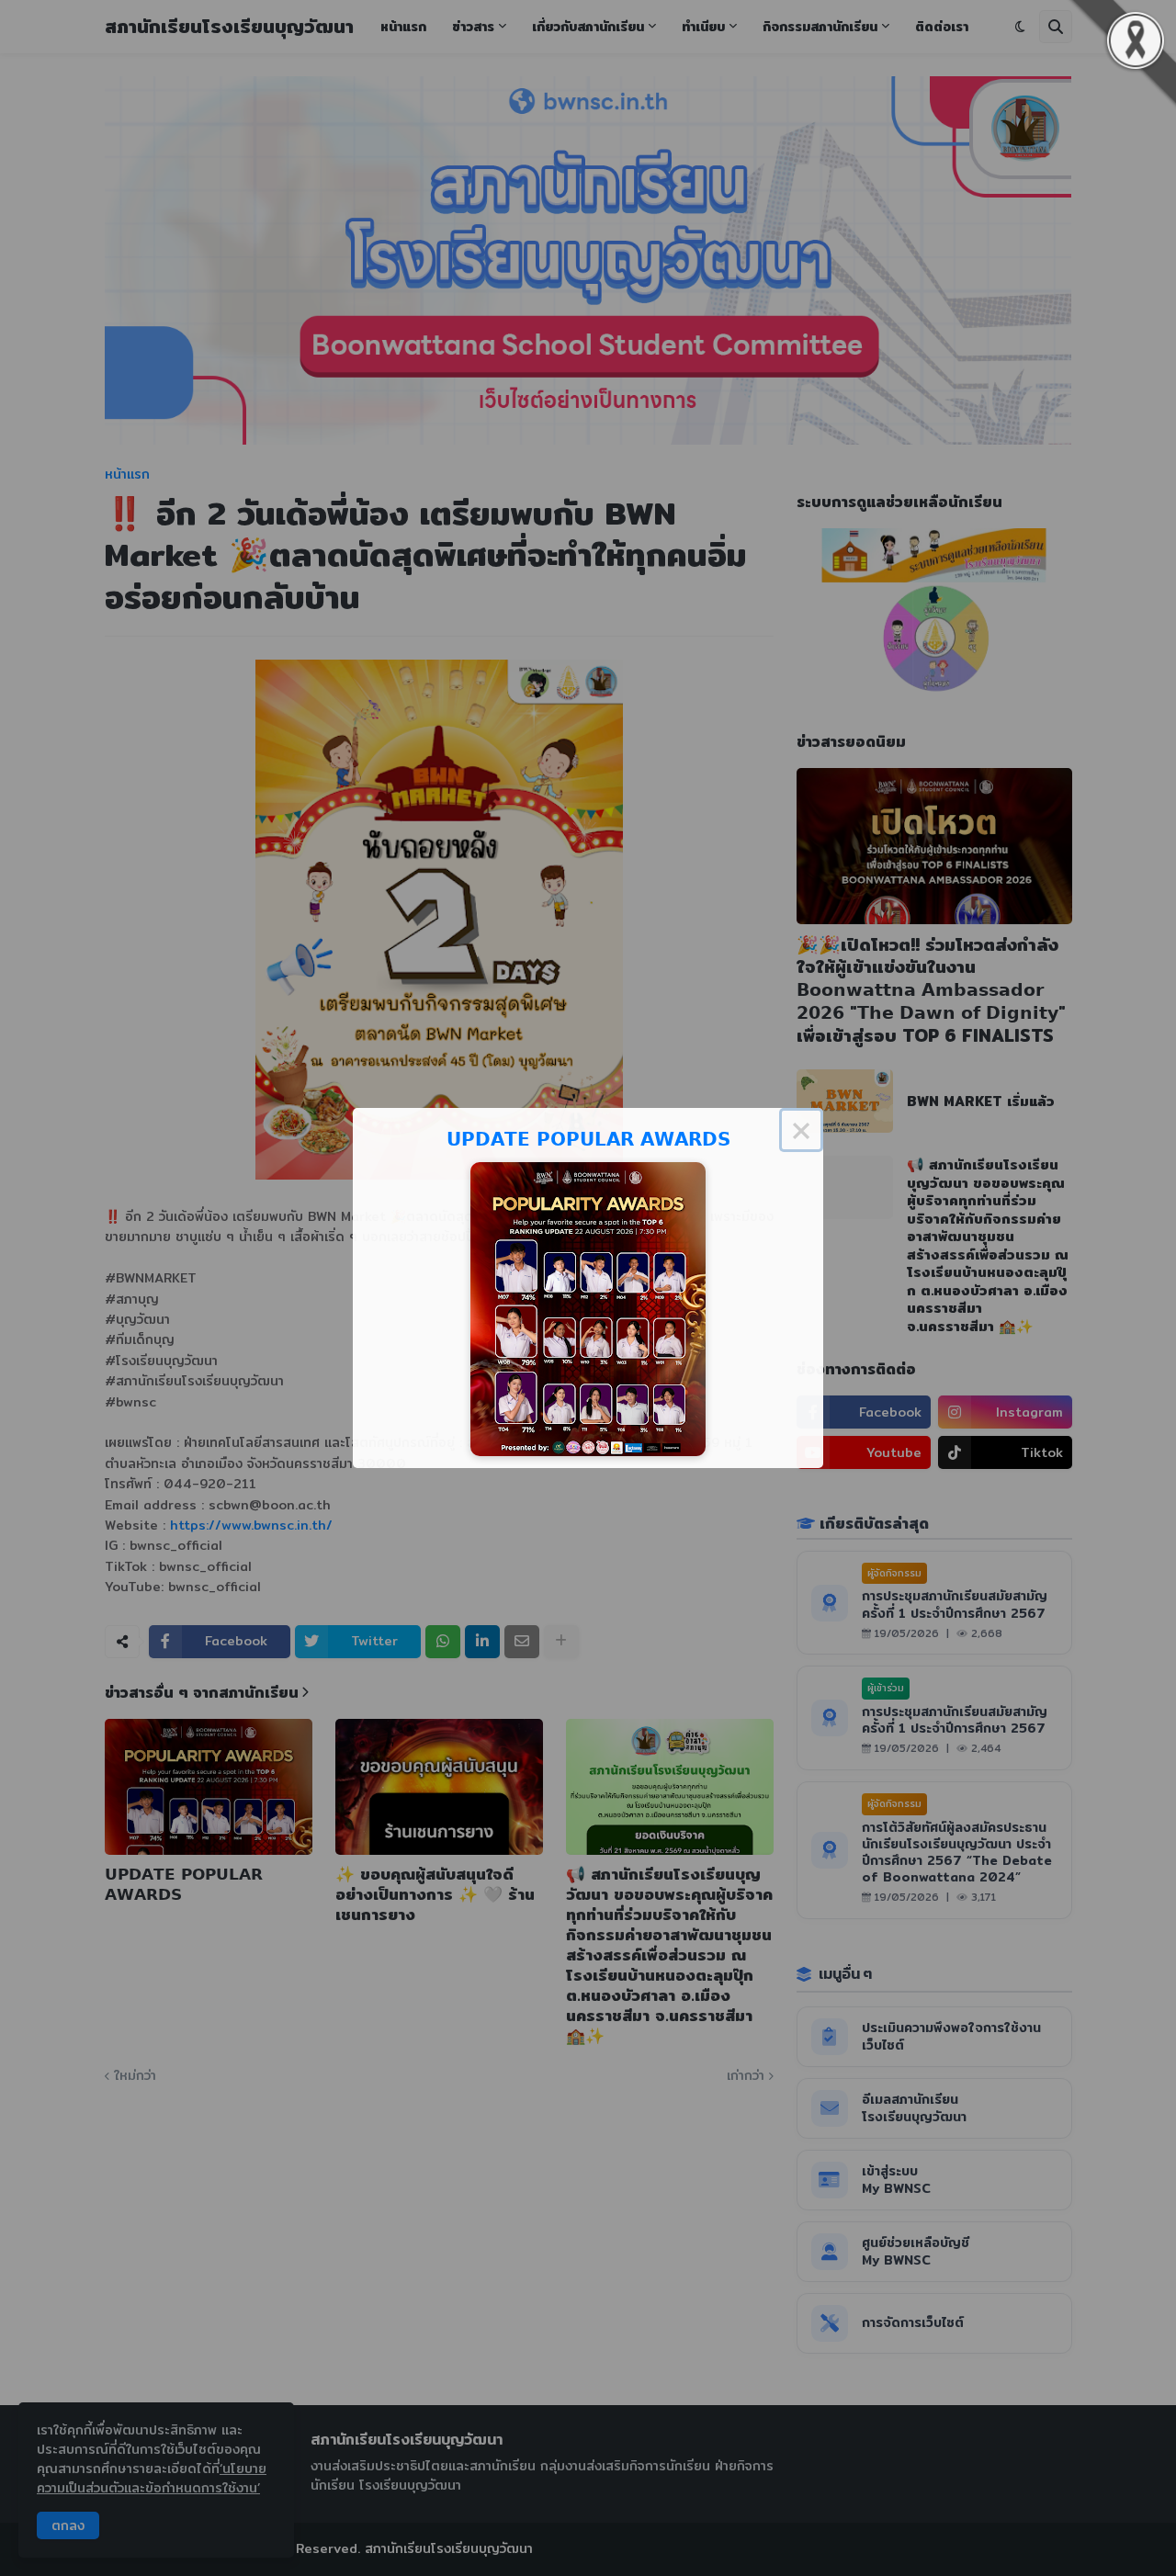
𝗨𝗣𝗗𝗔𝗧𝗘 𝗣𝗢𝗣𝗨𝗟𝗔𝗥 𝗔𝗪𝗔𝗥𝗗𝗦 (588, 1139)
